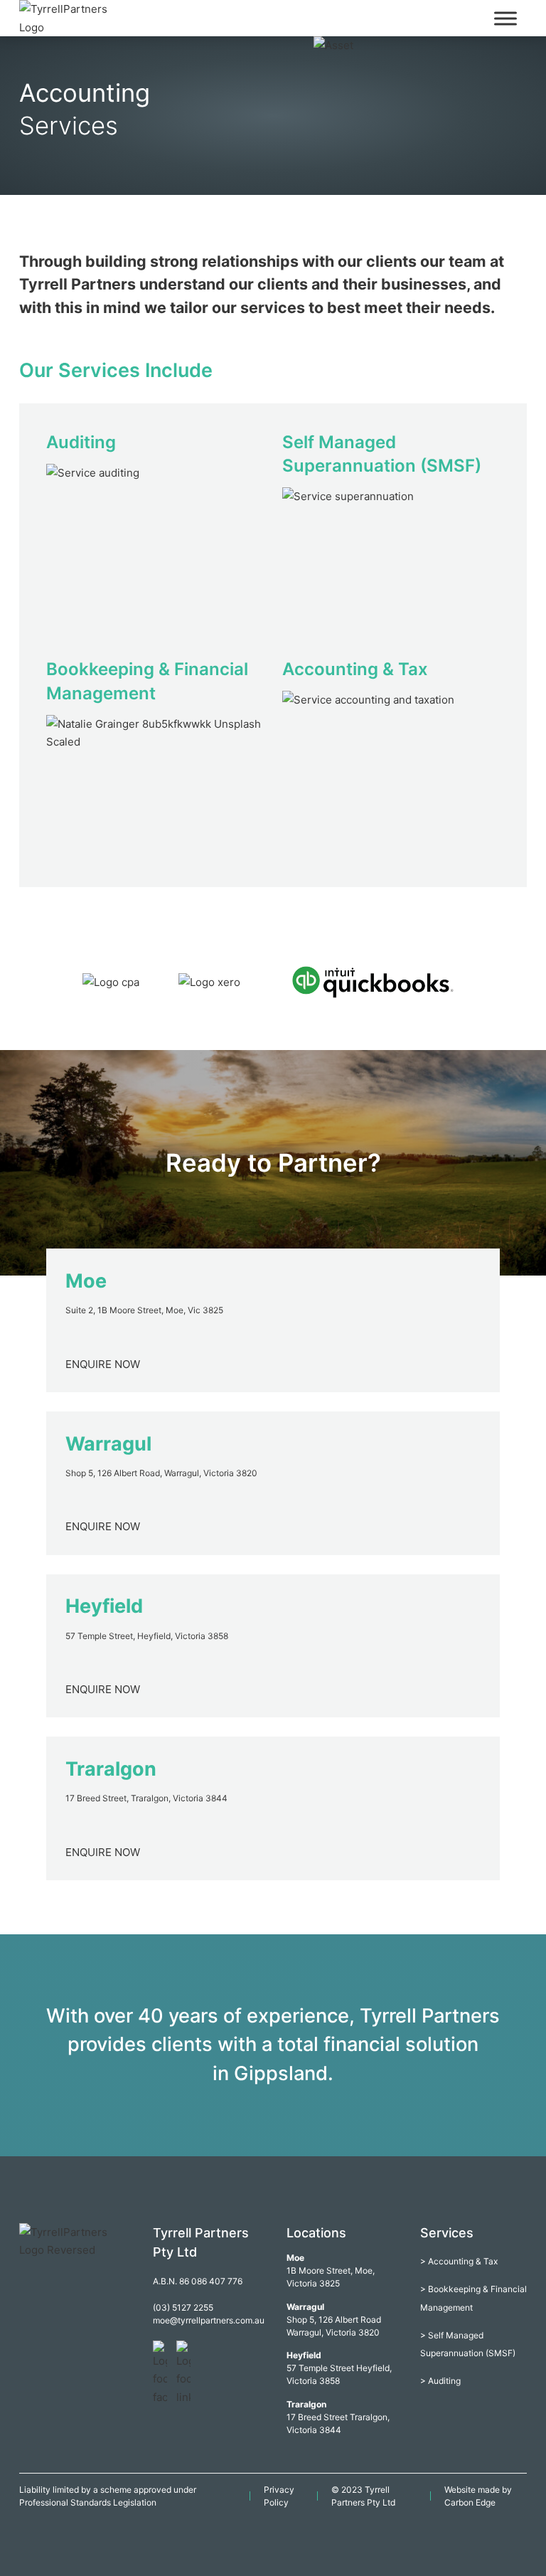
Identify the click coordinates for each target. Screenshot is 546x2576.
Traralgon (111, 1769)
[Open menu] (505, 18)
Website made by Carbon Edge (478, 2496)
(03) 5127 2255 (183, 2307)
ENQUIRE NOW (103, 1364)
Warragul (108, 1444)
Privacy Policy (279, 2496)
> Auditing (440, 2381)
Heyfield (104, 1606)
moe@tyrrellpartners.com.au (206, 2320)
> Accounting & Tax (459, 2261)
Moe (86, 1281)
